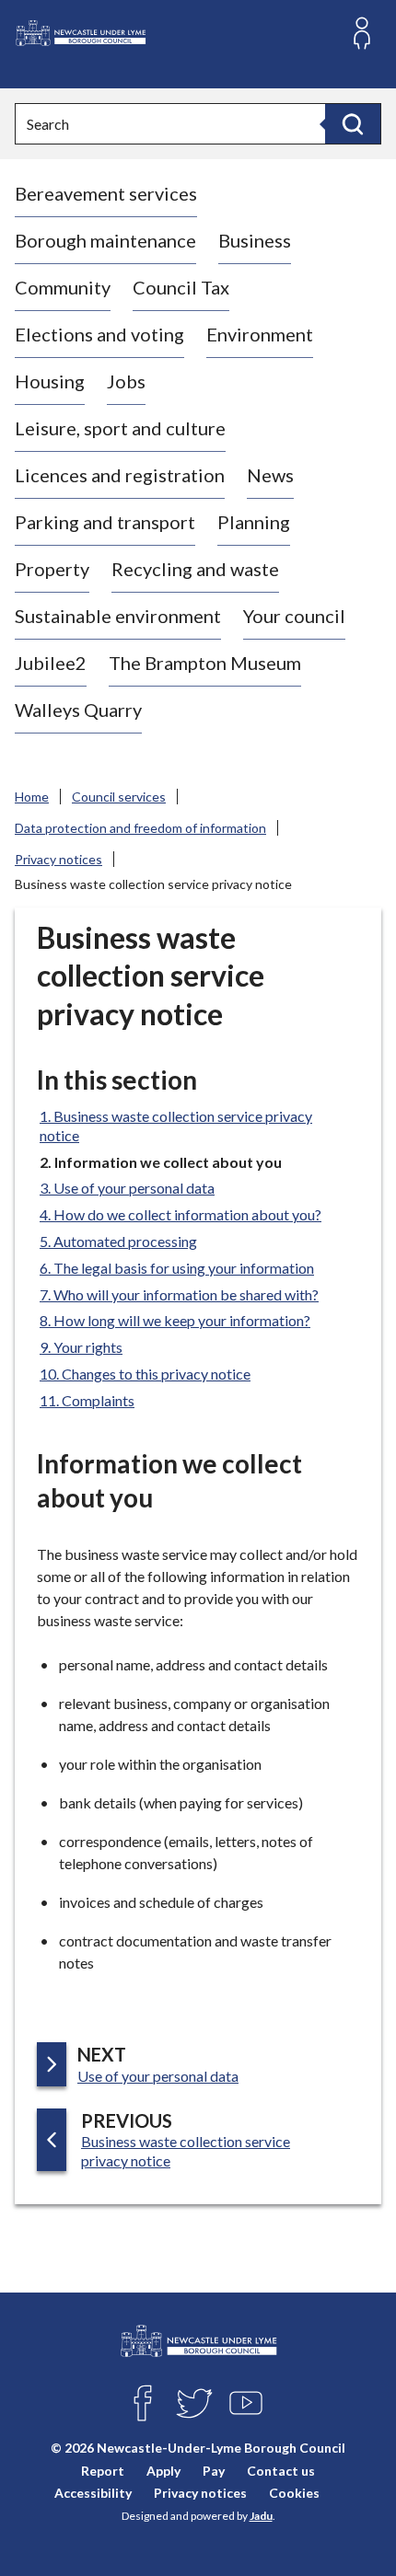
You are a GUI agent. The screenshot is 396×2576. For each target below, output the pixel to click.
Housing (50, 381)
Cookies (294, 2493)
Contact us (281, 2471)
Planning (254, 522)
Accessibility (93, 2493)
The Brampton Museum (205, 663)
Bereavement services (106, 193)
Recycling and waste (195, 569)
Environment (260, 334)
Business (255, 240)
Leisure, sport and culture (120, 428)
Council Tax (181, 287)
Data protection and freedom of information (140, 828)
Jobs (126, 381)
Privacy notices (58, 859)
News (270, 475)
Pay (214, 2471)
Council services (119, 797)
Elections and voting (99, 334)
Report (103, 2471)
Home (32, 797)
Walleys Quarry (78, 710)
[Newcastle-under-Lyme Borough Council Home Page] (80, 34)
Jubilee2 (51, 663)
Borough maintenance (105, 240)
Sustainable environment (118, 616)
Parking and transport (105, 522)
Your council (294, 616)
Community (63, 287)
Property (52, 569)
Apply (163, 2471)
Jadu (261, 2516)
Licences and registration (120, 475)
